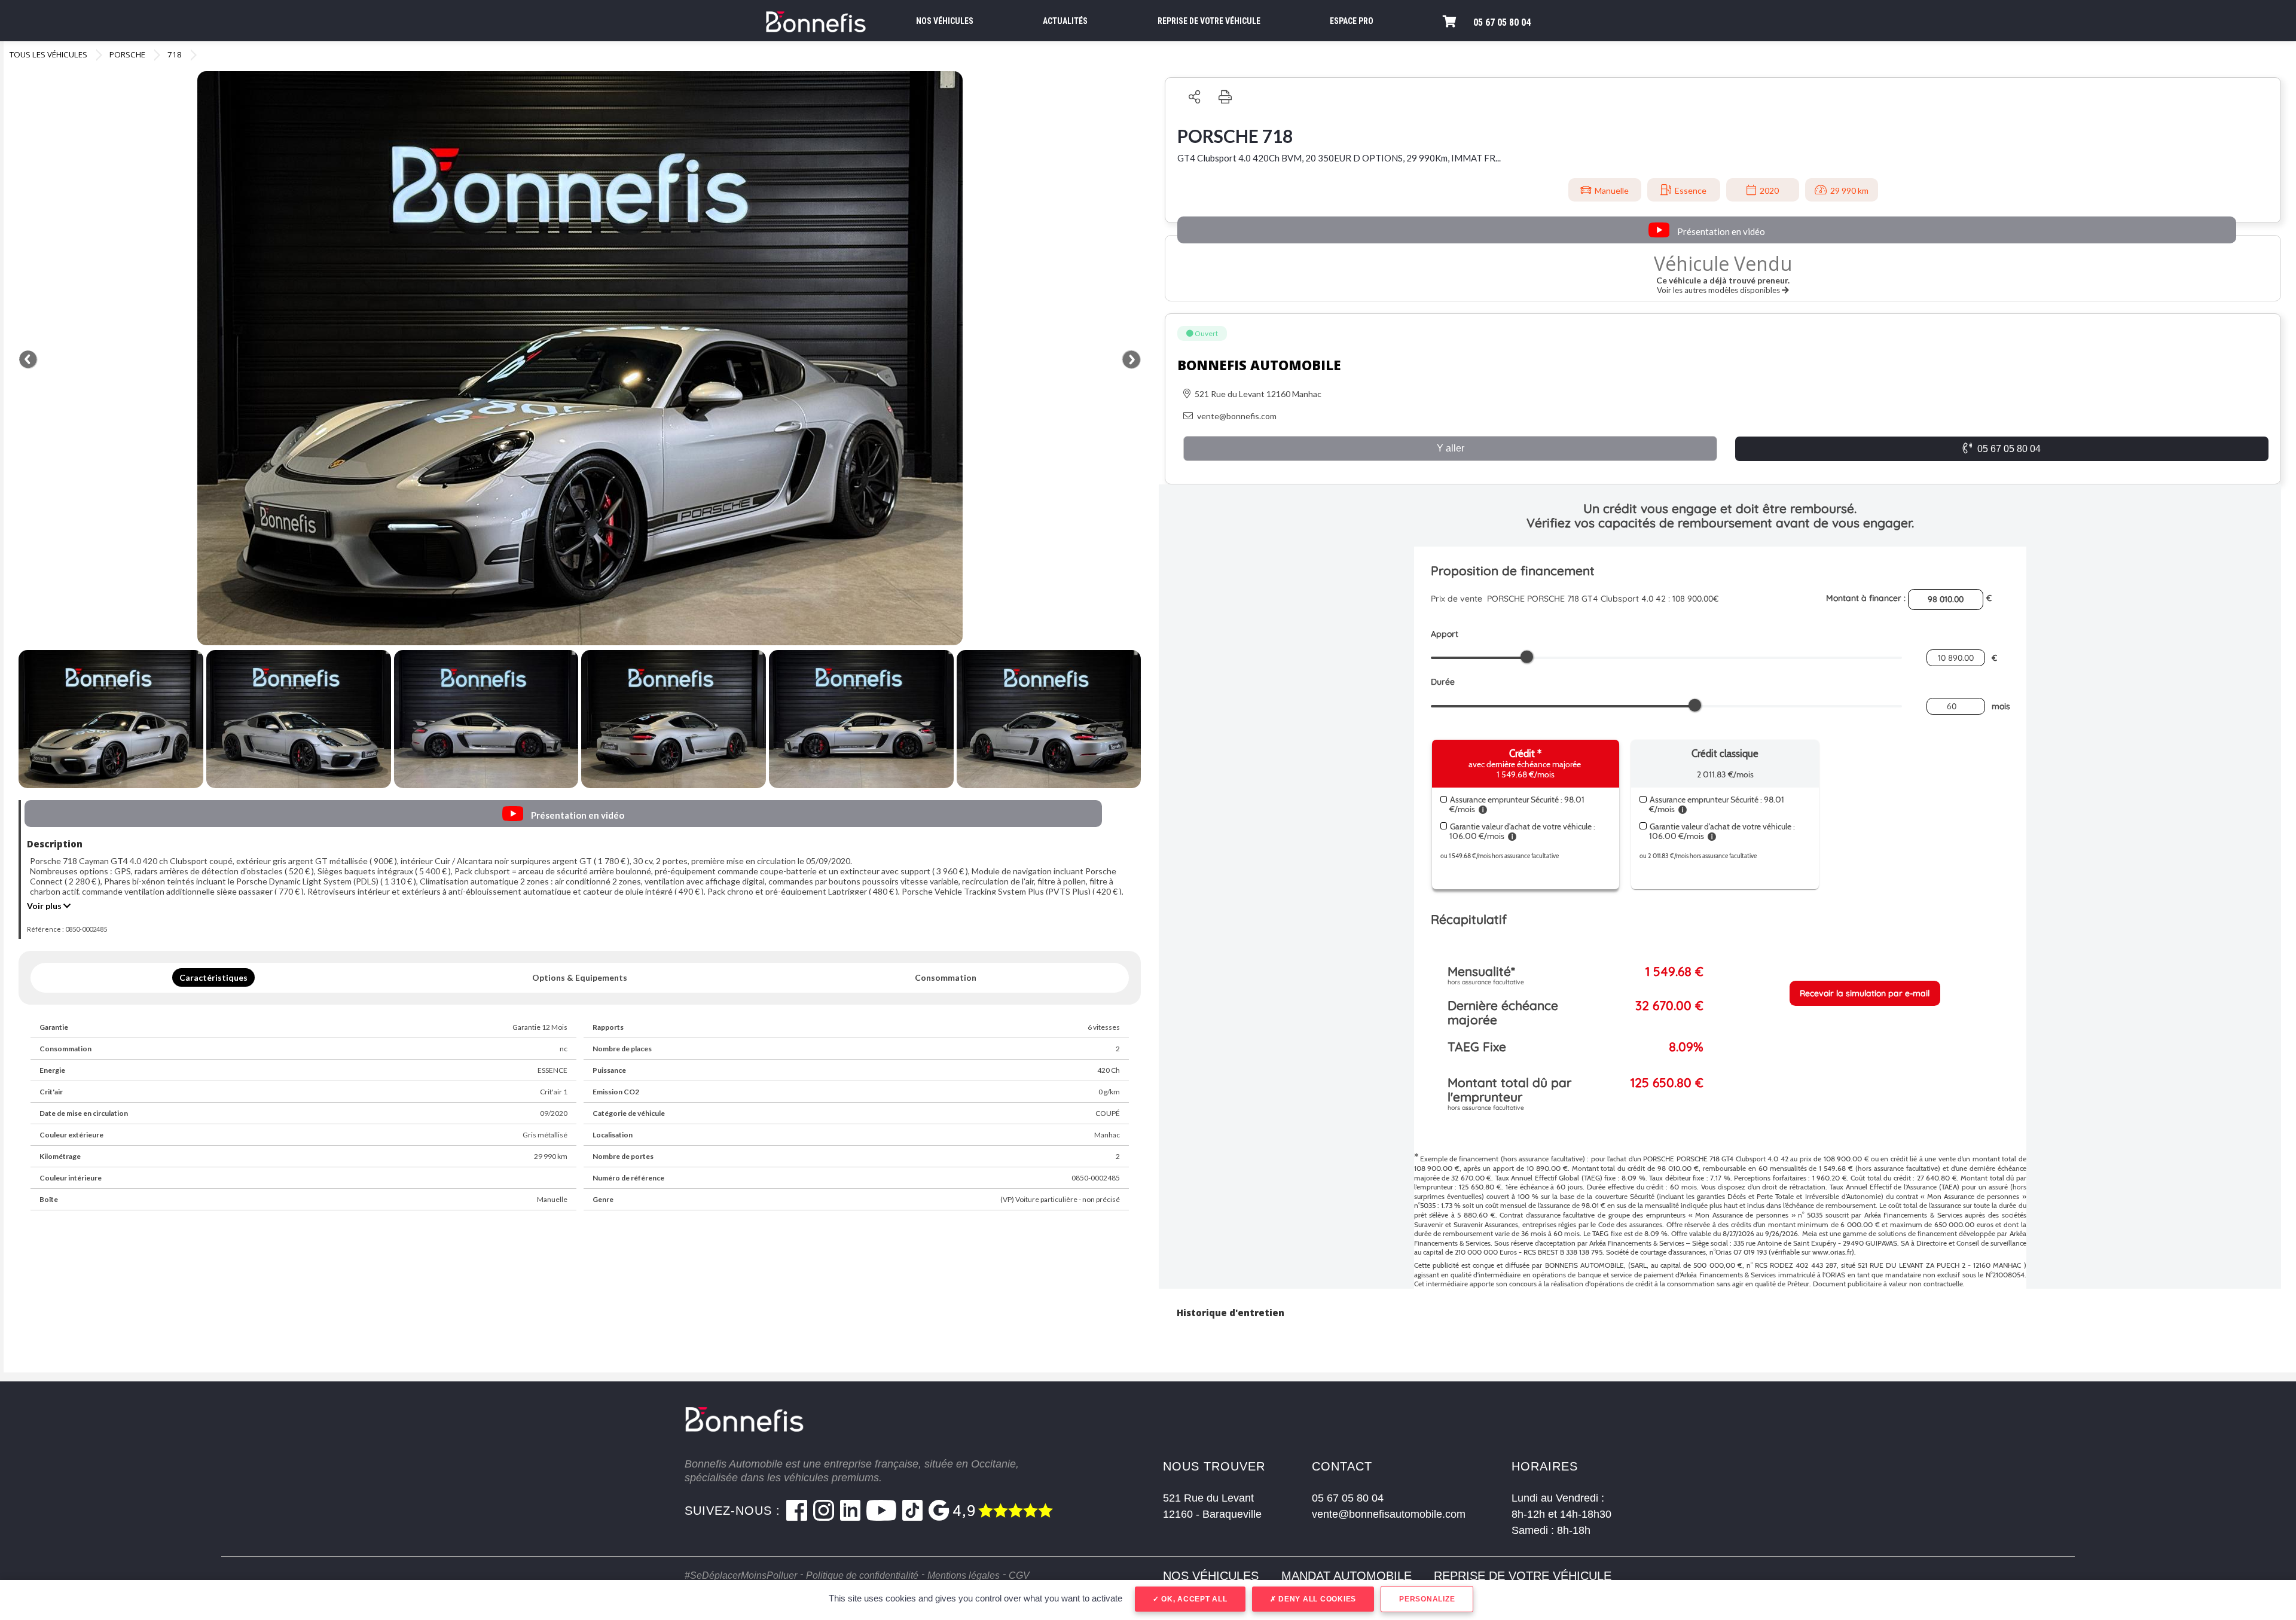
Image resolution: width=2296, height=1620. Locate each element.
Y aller (1451, 448)
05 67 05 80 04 (1502, 22)
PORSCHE (127, 54)
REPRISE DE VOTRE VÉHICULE (1209, 21)
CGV (1019, 1575)
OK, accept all (1193, 1599)
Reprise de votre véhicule (1523, 1576)
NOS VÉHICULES (945, 21)
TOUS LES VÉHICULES (48, 54)
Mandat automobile (1347, 1576)
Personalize (1427, 1599)
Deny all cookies (1316, 1599)
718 (175, 54)
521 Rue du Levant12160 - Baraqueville (1212, 1506)
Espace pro (1352, 21)
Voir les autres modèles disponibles (1719, 290)
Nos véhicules (1211, 1576)
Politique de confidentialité (862, 1575)
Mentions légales (964, 1575)
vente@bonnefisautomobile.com (1389, 1514)
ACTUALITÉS (1065, 21)
